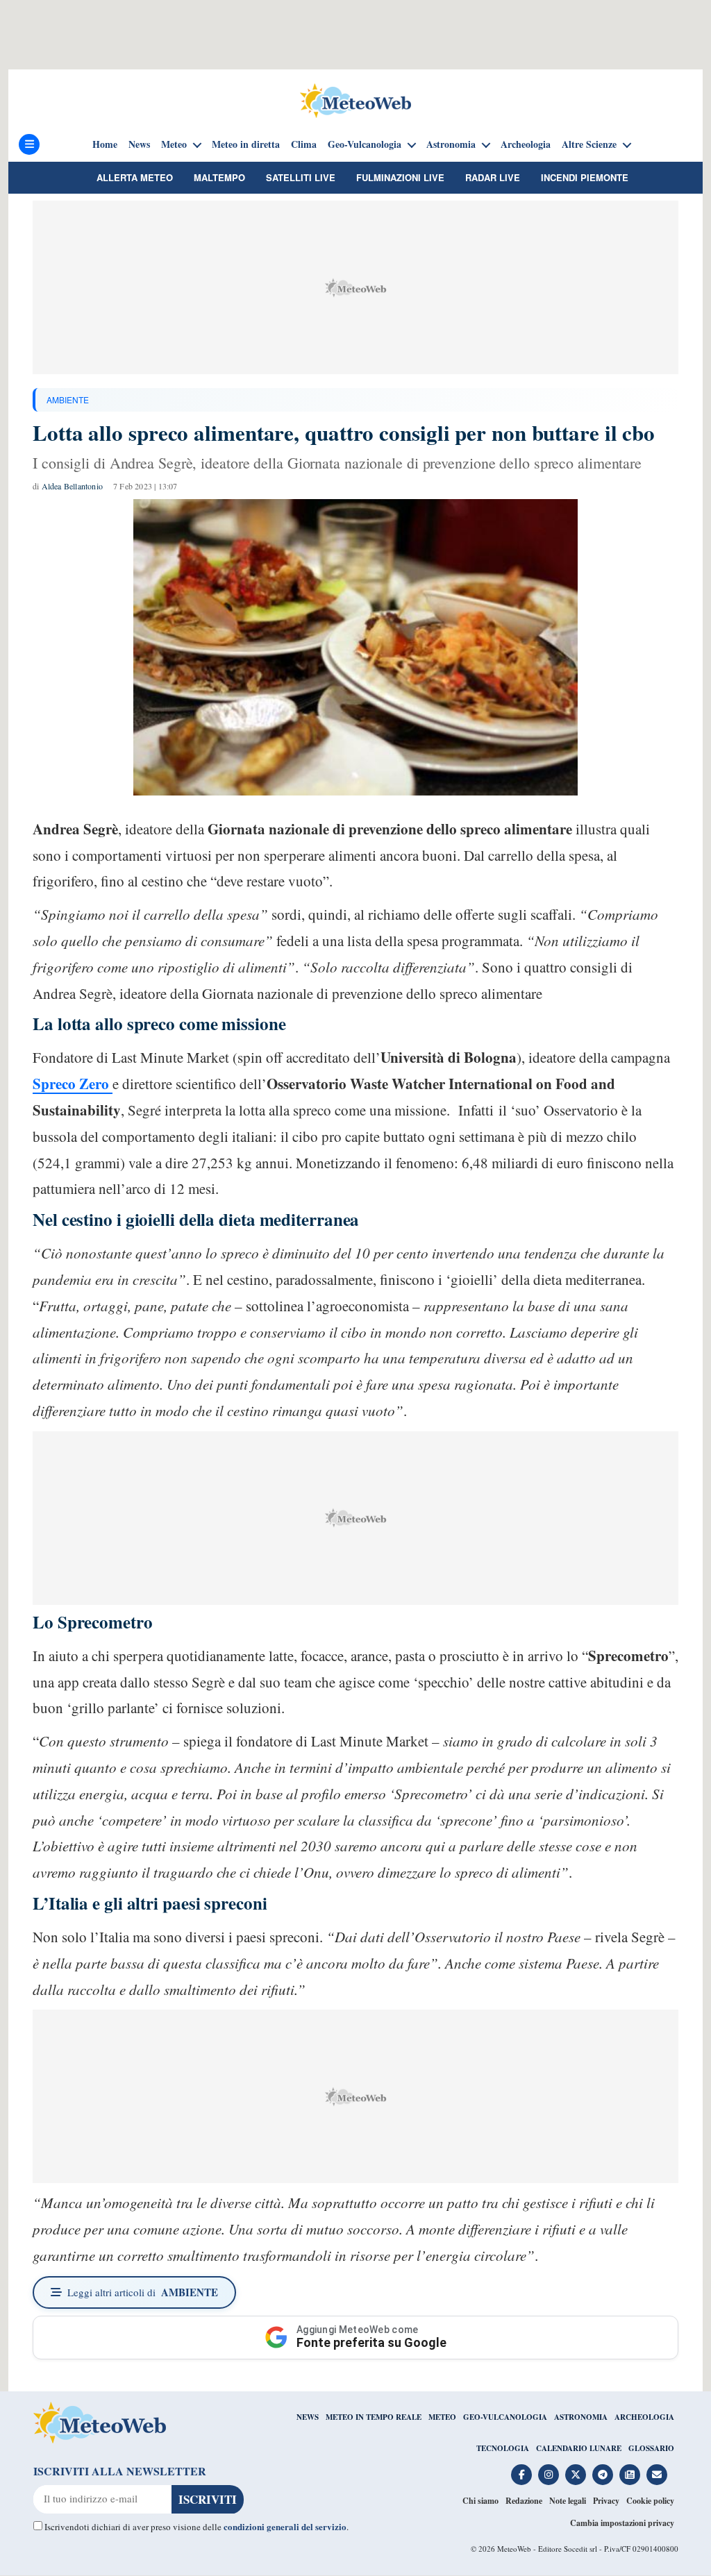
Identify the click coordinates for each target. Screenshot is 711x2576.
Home (105, 144)
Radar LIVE (493, 177)
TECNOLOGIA (503, 2448)
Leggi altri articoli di (143, 2292)
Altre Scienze (589, 144)
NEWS (308, 2417)
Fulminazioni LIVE (400, 177)
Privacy (606, 2501)
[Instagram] (549, 2475)
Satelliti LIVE (301, 177)
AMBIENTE (68, 399)
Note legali (568, 2501)
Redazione (524, 2501)
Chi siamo (480, 2501)
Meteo (174, 144)
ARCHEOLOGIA (644, 2417)
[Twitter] (576, 2475)
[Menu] (29, 144)
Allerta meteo (135, 177)
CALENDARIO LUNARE (579, 2448)
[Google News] (630, 2475)
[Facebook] (521, 2475)
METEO (442, 2417)
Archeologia (526, 144)
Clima (304, 144)
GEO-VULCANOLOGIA (505, 2417)
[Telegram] (603, 2475)
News (139, 144)
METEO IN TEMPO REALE (374, 2417)
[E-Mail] (657, 2475)
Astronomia (451, 144)
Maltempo (219, 177)
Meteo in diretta (246, 144)
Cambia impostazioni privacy (622, 2523)
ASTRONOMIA (581, 2417)
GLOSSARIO (651, 2448)
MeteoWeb (514, 2549)
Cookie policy (650, 2501)
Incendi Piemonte (585, 177)
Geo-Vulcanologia (365, 144)
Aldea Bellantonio (72, 486)
